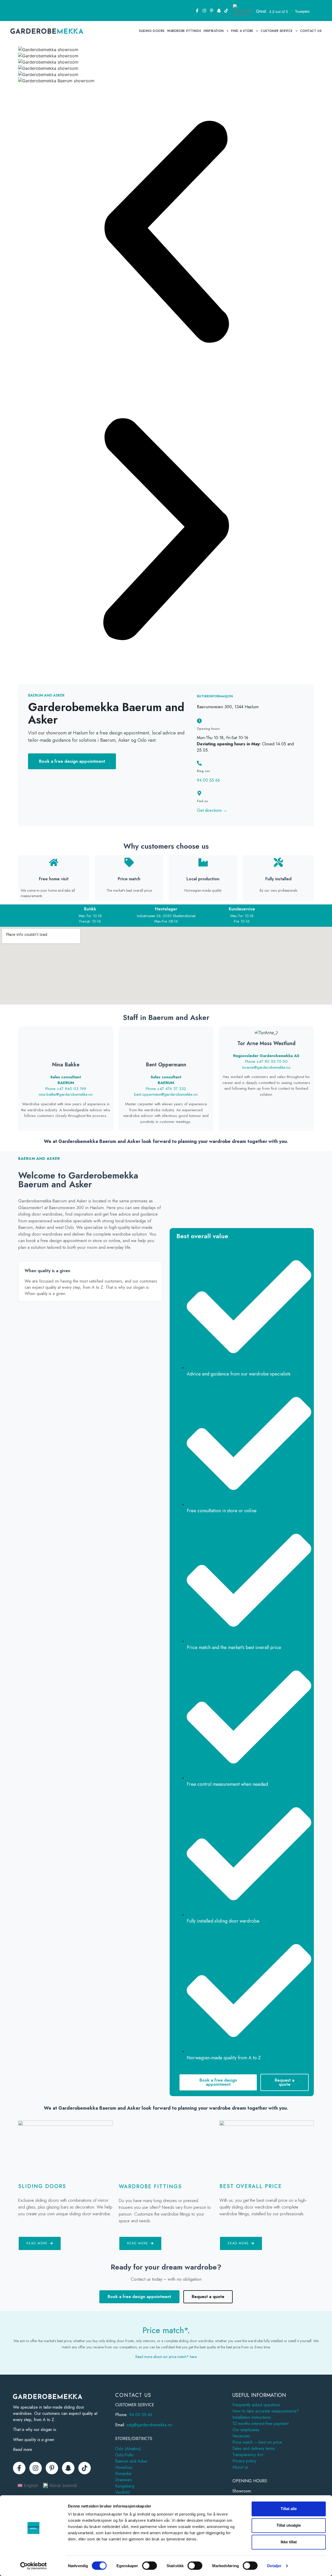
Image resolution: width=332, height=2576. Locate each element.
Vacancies (241, 2436)
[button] (166, 233)
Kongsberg (125, 2486)
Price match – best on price (257, 2442)
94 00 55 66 (208, 780)
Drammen (123, 2480)
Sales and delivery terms (254, 2448)
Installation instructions (252, 2417)
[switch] (150, 2566)
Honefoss (124, 2467)
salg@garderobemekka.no (149, 2425)
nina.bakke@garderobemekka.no (66, 1094)
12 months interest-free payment (260, 2424)
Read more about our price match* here (166, 2357)
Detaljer (274, 2566)
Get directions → (212, 810)
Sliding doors (152, 31)
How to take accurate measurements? (266, 2411)
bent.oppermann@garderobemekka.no (166, 1094)
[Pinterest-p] (212, 11)
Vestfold (122, 2492)
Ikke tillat (289, 2542)
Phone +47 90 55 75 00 (266, 1061)
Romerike (123, 2474)
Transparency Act (248, 2455)
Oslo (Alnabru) (128, 2449)
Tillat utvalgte (289, 2525)
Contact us (311, 31)
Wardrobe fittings (184, 31)
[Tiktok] (226, 11)
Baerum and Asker (131, 2461)
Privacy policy (244, 2461)
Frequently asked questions (256, 2405)
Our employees (246, 2430)
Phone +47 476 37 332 (166, 1089)
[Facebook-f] (197, 11)
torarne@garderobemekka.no (266, 1067)
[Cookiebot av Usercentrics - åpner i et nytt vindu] (34, 2566)
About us (240, 2467)
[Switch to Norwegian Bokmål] (244, 11)
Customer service (277, 31)
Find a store (242, 31)
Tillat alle (289, 2509)
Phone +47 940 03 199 (66, 1089)
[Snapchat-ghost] (219, 11)
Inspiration (214, 31)
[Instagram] (204, 11)
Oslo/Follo (124, 2455)
